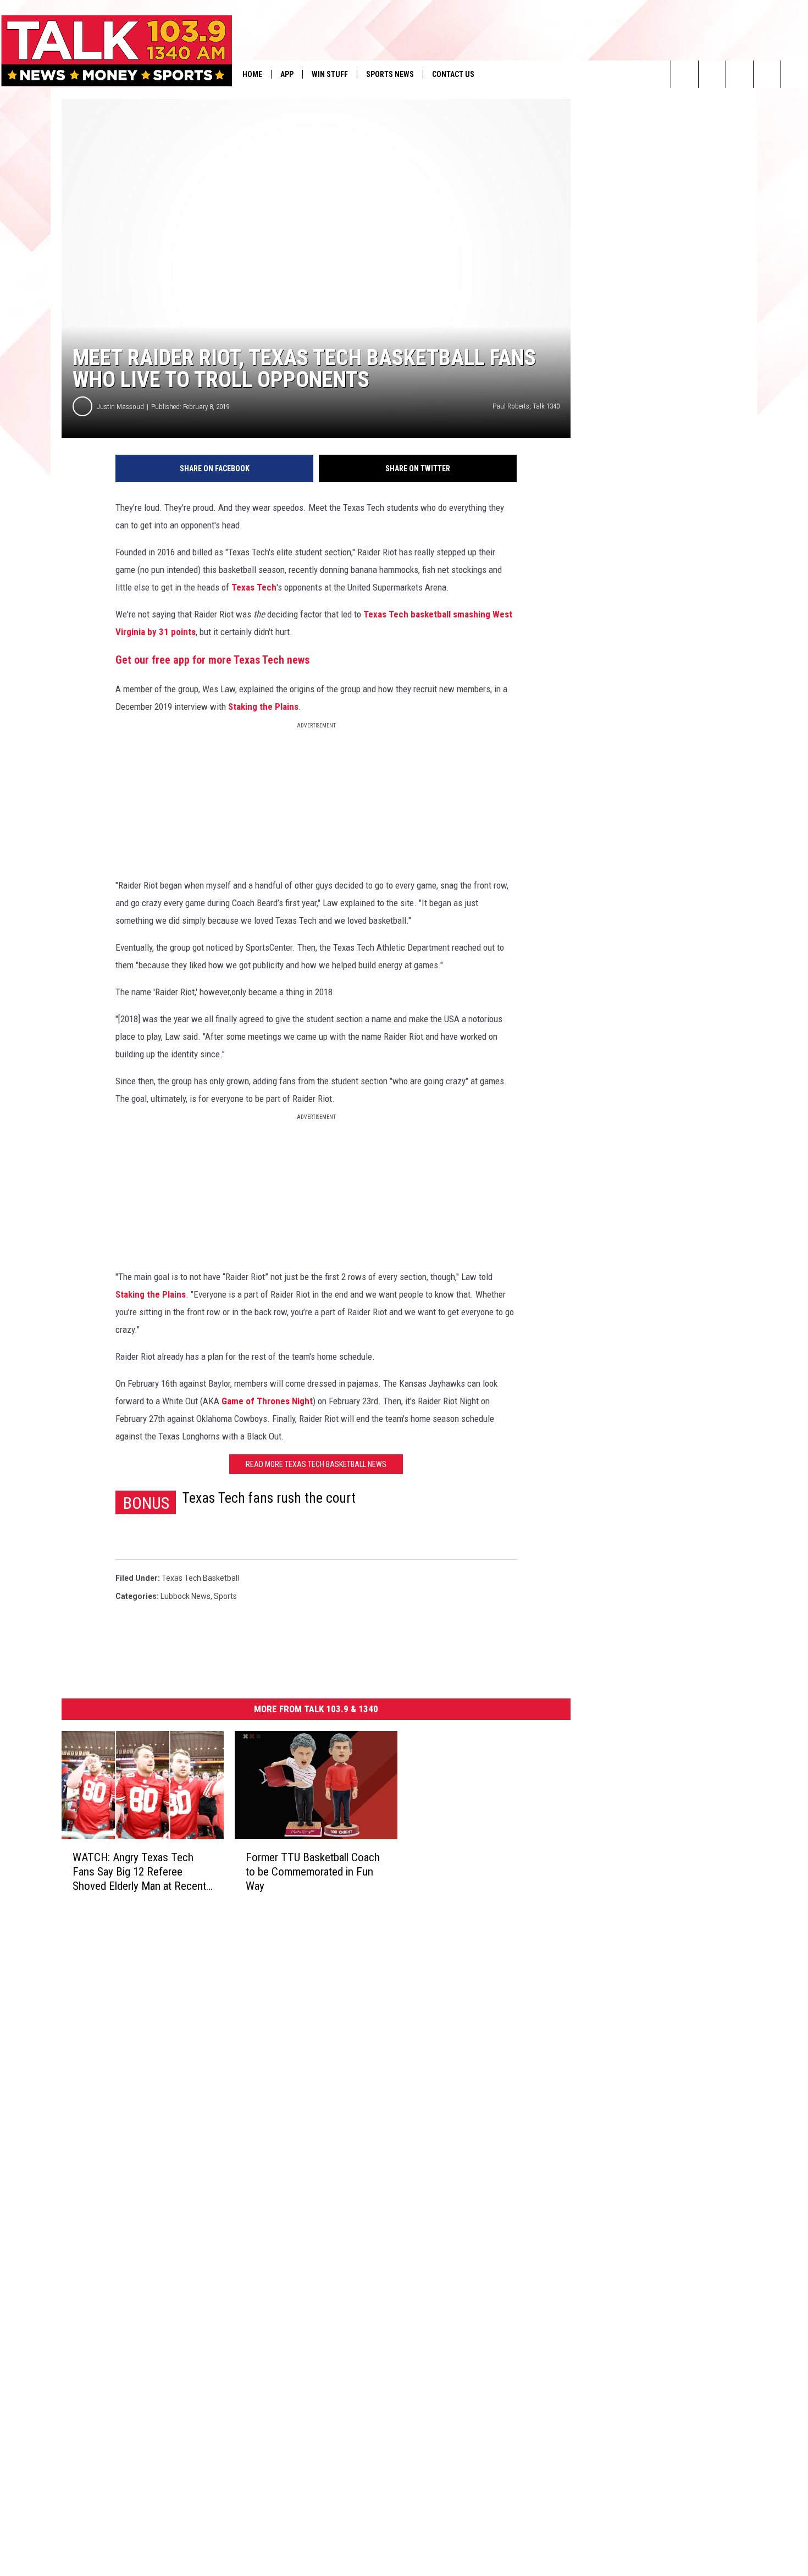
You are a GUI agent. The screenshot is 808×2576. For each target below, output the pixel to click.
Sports (225, 1596)
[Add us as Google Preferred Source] (712, 74)
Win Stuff (330, 74)
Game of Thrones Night (267, 1401)
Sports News (390, 74)
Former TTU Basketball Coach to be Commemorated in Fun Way (313, 1872)
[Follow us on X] (795, 74)
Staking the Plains (263, 707)
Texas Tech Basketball (200, 1578)
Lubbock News (186, 1596)
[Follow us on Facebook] (740, 74)
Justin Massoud (120, 407)
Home (252, 74)
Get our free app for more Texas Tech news (212, 660)
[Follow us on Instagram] (767, 74)
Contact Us (453, 74)
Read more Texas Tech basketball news (316, 1464)
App (287, 74)
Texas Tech (254, 587)
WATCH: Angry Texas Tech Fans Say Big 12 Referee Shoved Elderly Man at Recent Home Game (139, 1872)
